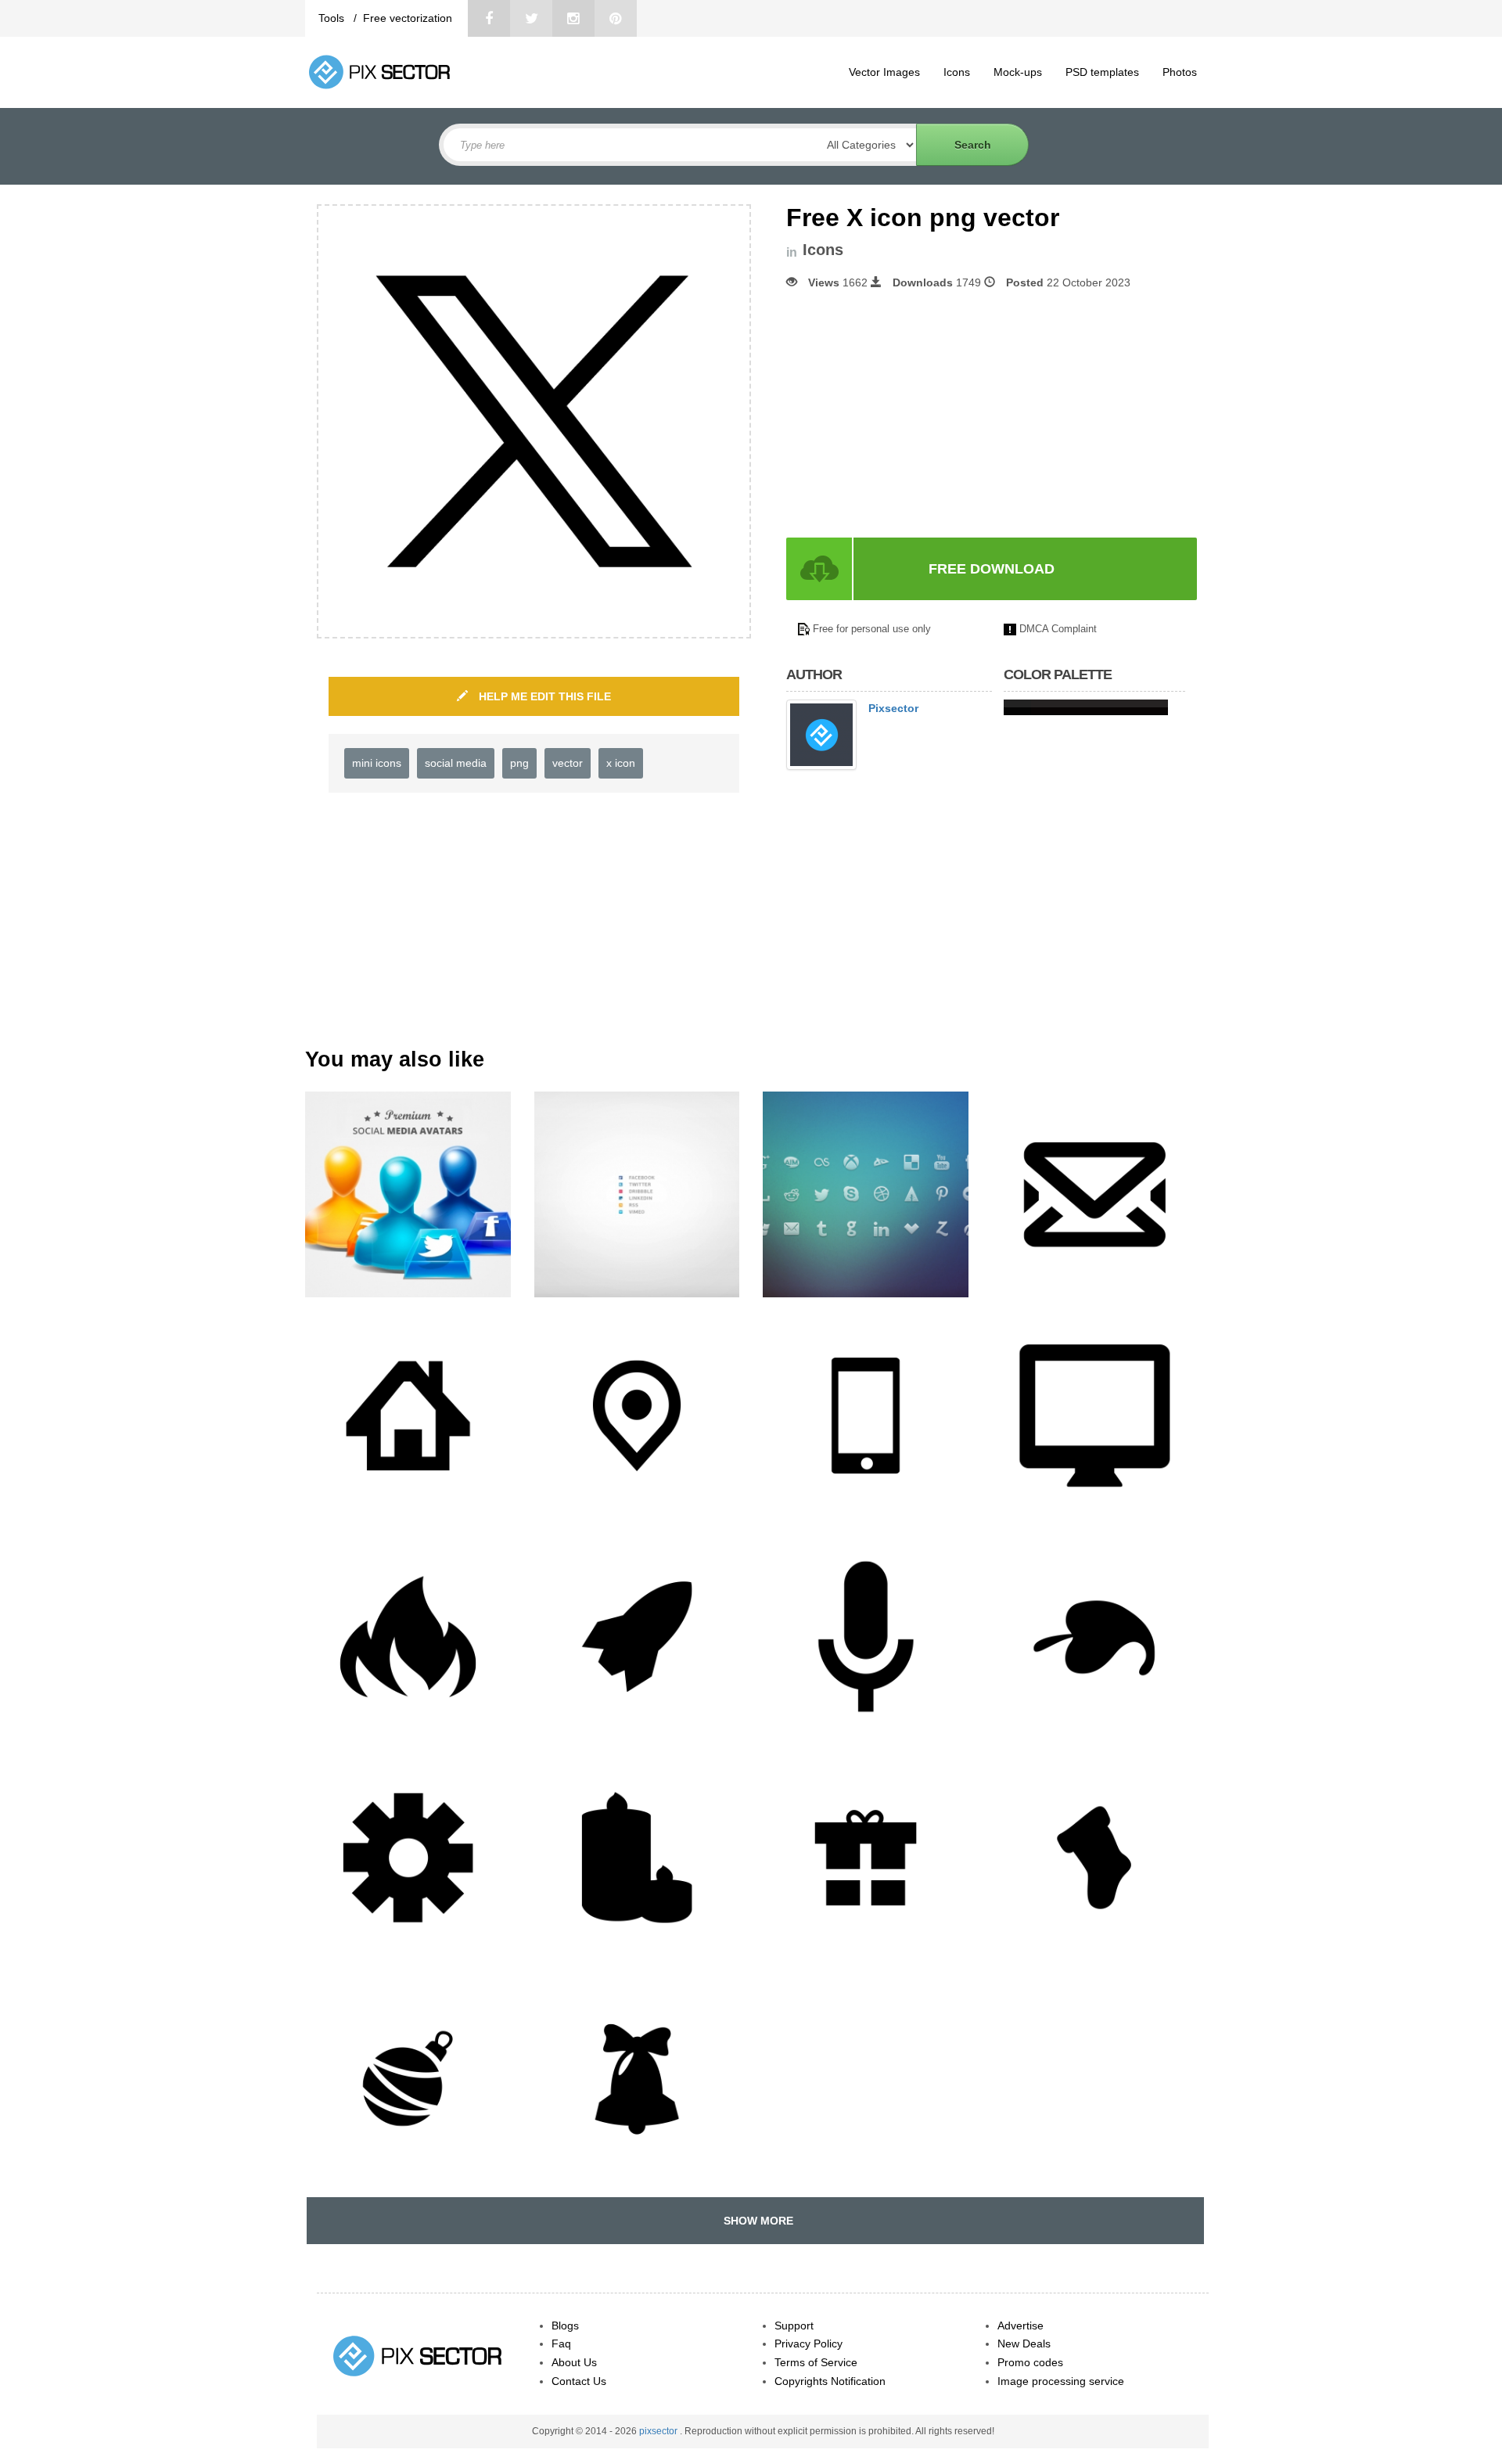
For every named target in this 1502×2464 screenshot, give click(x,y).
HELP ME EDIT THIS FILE (543, 696)
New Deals (1024, 2343)
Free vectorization (408, 18)
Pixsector (893, 708)
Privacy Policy (808, 2343)
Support (794, 2326)
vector (568, 763)
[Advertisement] (918, 414)
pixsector (659, 2431)
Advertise (1020, 2326)
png (519, 763)
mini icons (377, 763)
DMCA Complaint (1058, 629)
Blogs (565, 2326)
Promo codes (1030, 2362)
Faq (561, 2343)
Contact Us (579, 2381)
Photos (1180, 72)
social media (456, 763)
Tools (333, 18)
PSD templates (1102, 72)
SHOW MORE (755, 2221)
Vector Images (884, 72)
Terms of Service (816, 2362)
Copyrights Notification (830, 2381)
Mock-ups (1018, 72)
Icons (957, 72)
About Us (574, 2362)
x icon (621, 763)
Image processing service (1061, 2381)
